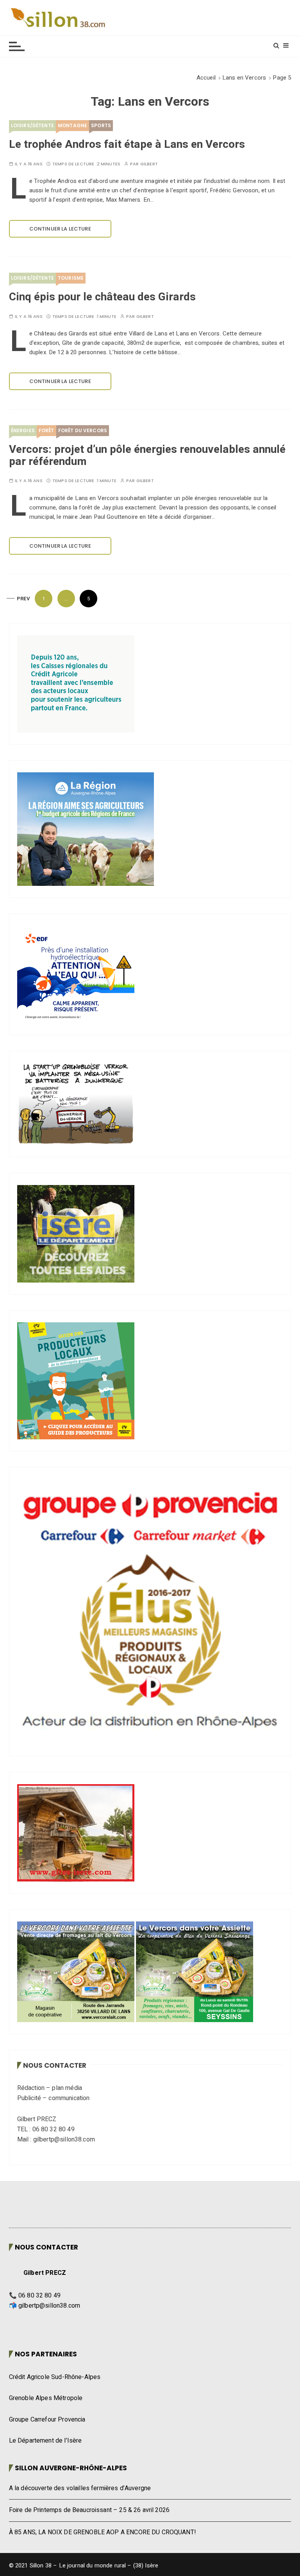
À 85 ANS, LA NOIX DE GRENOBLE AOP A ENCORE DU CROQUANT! (103, 2532)
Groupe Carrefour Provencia (47, 2420)
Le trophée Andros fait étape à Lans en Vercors (127, 145)
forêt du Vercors (83, 430)
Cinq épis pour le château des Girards (102, 297)
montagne (72, 125)
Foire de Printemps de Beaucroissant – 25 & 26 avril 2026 (89, 2510)
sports (101, 125)
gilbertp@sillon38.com (49, 2306)
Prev (24, 599)
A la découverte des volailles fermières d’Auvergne (80, 2488)
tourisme (71, 278)
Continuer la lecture (60, 229)
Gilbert (149, 164)
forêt (46, 430)
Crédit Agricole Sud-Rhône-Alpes (55, 2377)
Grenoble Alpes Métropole (46, 2398)
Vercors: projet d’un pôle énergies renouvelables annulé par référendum (147, 456)
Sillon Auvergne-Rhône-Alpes (71, 2468)
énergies (23, 430)
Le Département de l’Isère (46, 2441)
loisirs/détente (32, 125)
